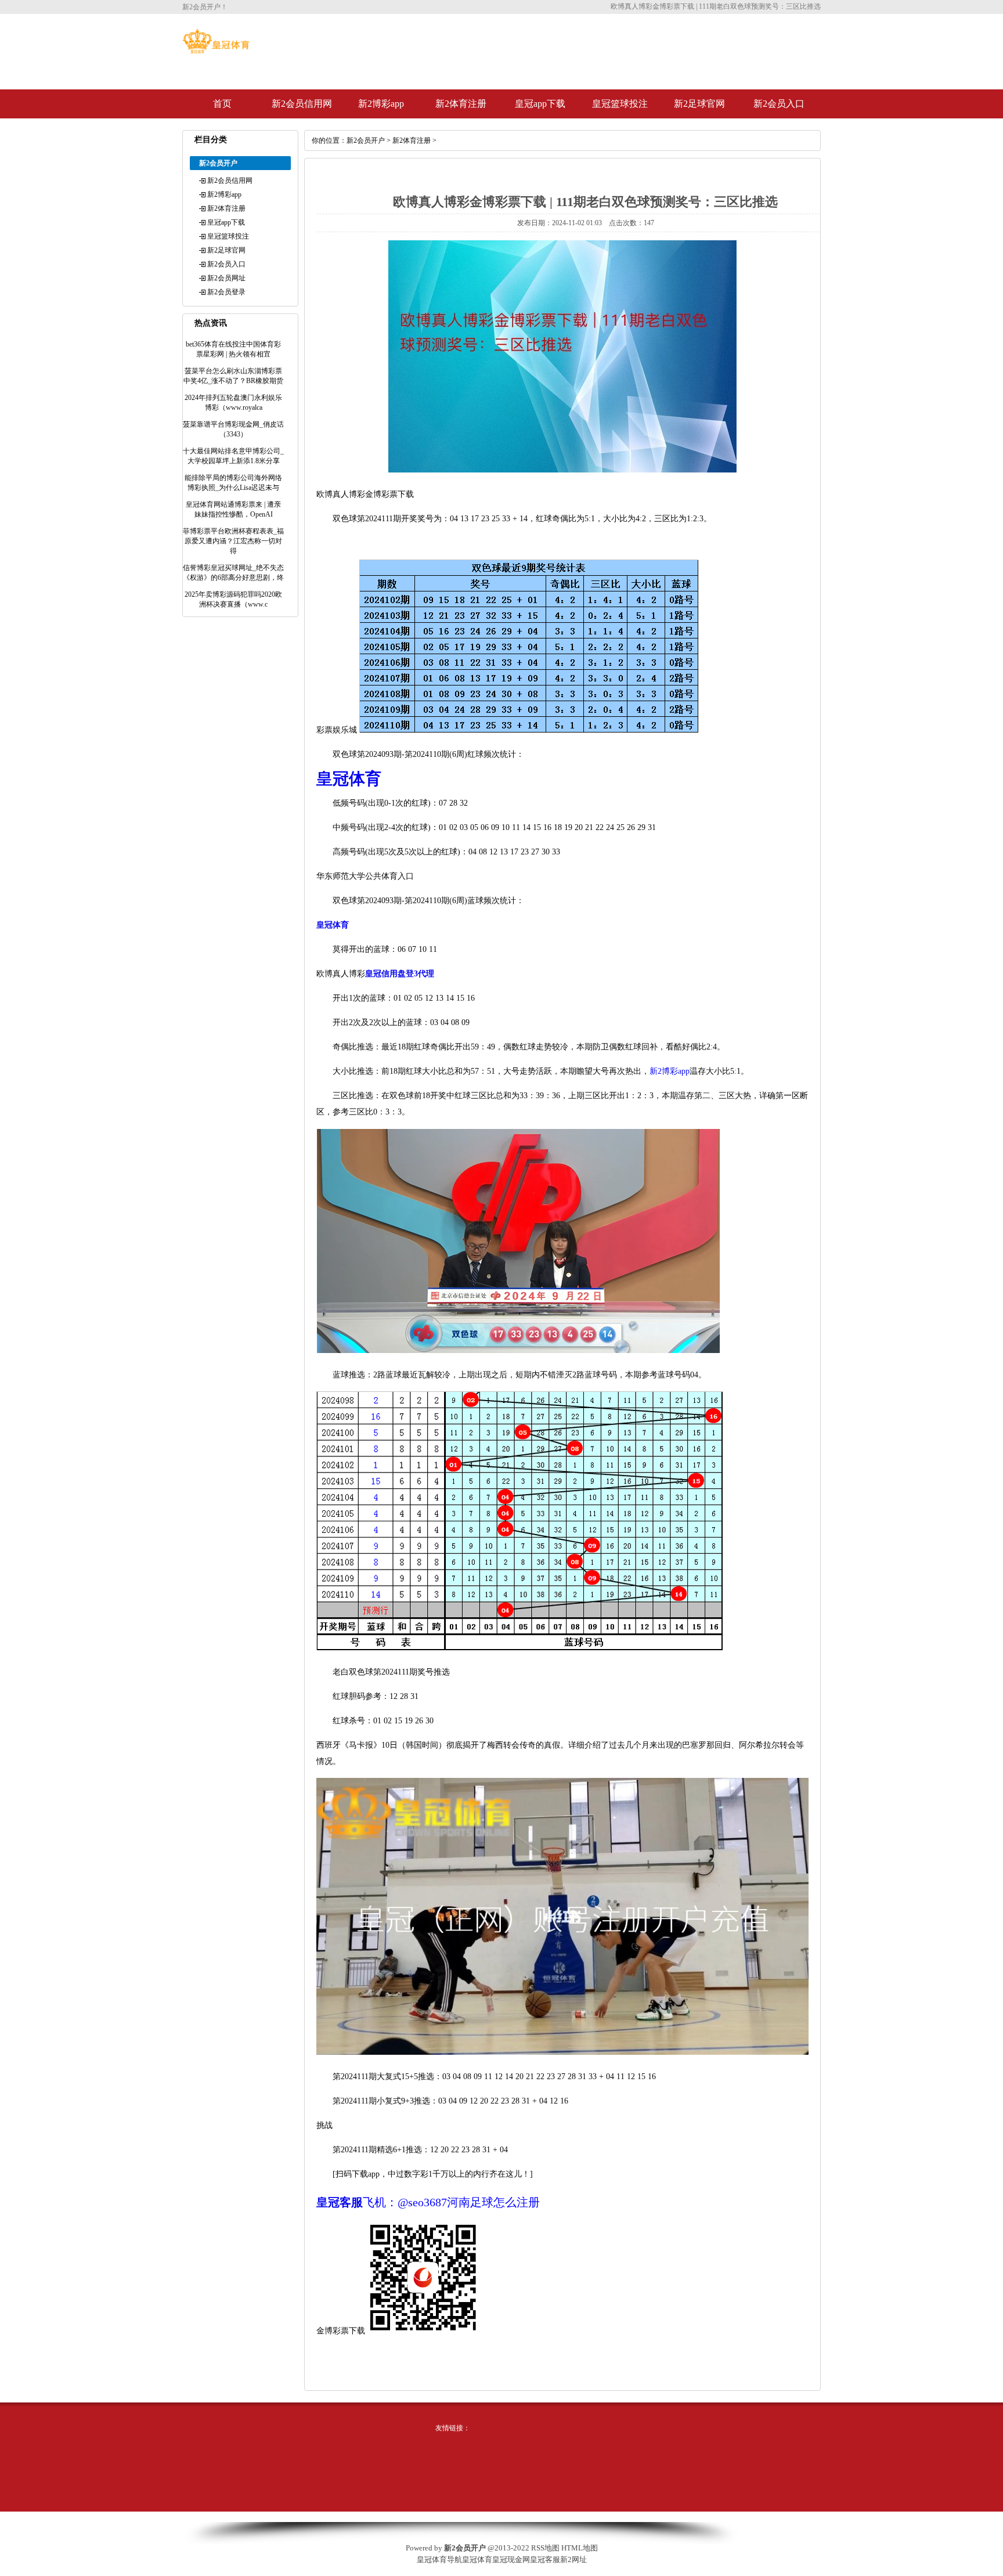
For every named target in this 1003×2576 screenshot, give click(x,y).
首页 (222, 104)
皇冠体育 (477, 2559)
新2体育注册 (461, 104)
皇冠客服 (545, 2559)
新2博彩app (381, 104)
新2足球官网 (699, 104)
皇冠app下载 (540, 104)
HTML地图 (580, 2548)
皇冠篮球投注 (620, 104)
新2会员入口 (779, 104)
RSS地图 (545, 2548)
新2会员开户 (366, 140)
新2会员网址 (226, 278)
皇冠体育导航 (439, 2559)
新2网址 (573, 2559)
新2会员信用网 (302, 104)
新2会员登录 (226, 292)
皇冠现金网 (511, 2559)
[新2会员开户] (216, 51)
